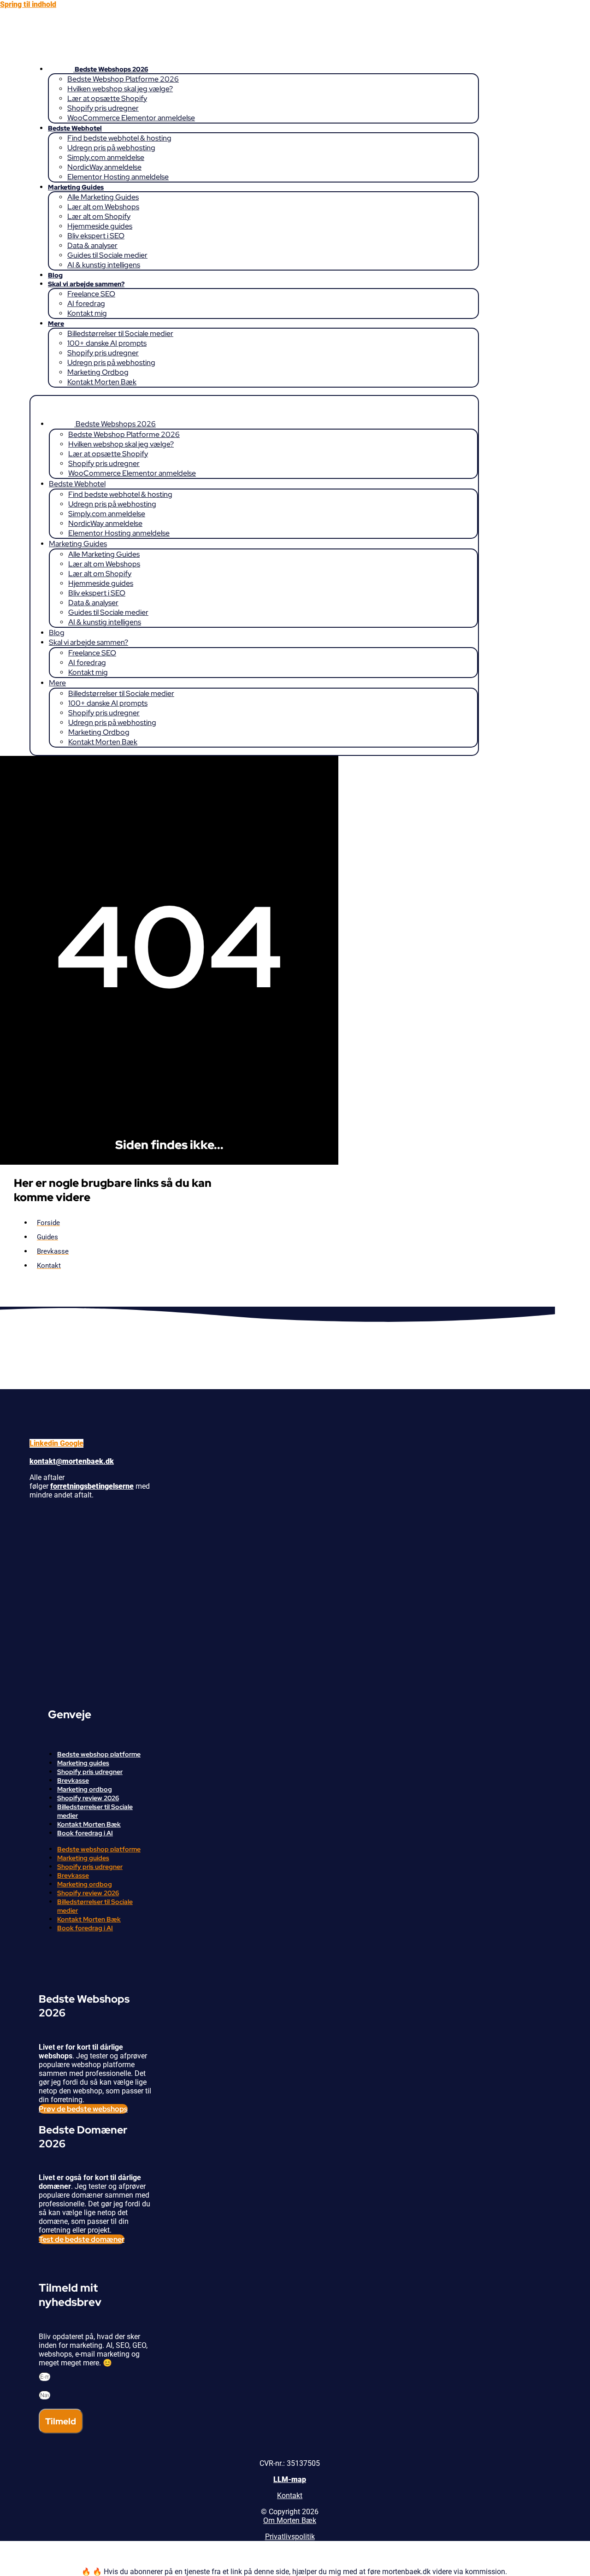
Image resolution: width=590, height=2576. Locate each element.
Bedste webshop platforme (99, 1754)
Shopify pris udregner (103, 108)
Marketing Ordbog (98, 372)
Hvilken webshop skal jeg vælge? (120, 89)
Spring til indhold (28, 4)
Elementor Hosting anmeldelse (118, 177)
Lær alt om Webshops (103, 207)
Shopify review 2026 (88, 1798)
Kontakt (290, 2496)
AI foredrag (86, 304)
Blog (55, 275)
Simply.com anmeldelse (106, 157)
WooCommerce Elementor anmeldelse (131, 118)
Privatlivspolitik (290, 2537)
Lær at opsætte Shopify (107, 98)
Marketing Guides (76, 187)
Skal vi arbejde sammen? (86, 284)
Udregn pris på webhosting (111, 148)
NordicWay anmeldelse (104, 167)
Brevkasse (73, 1780)
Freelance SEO (91, 294)
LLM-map (290, 2479)
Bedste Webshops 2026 (111, 69)
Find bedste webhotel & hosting (119, 138)
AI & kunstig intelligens (104, 265)
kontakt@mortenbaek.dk (72, 1461)
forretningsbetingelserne (92, 1486)
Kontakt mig (87, 313)
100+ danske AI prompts (107, 343)
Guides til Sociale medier (107, 255)
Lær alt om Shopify (99, 216)
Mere (56, 324)
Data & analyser (92, 245)
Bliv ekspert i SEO (96, 236)
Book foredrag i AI (85, 1833)
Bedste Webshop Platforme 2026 (123, 79)
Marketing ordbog (85, 1789)
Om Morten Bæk (290, 2520)
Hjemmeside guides (100, 226)
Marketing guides (83, 1763)
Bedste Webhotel (75, 128)
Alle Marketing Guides (103, 197)
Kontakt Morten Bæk (102, 382)
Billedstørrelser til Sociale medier (120, 333)
